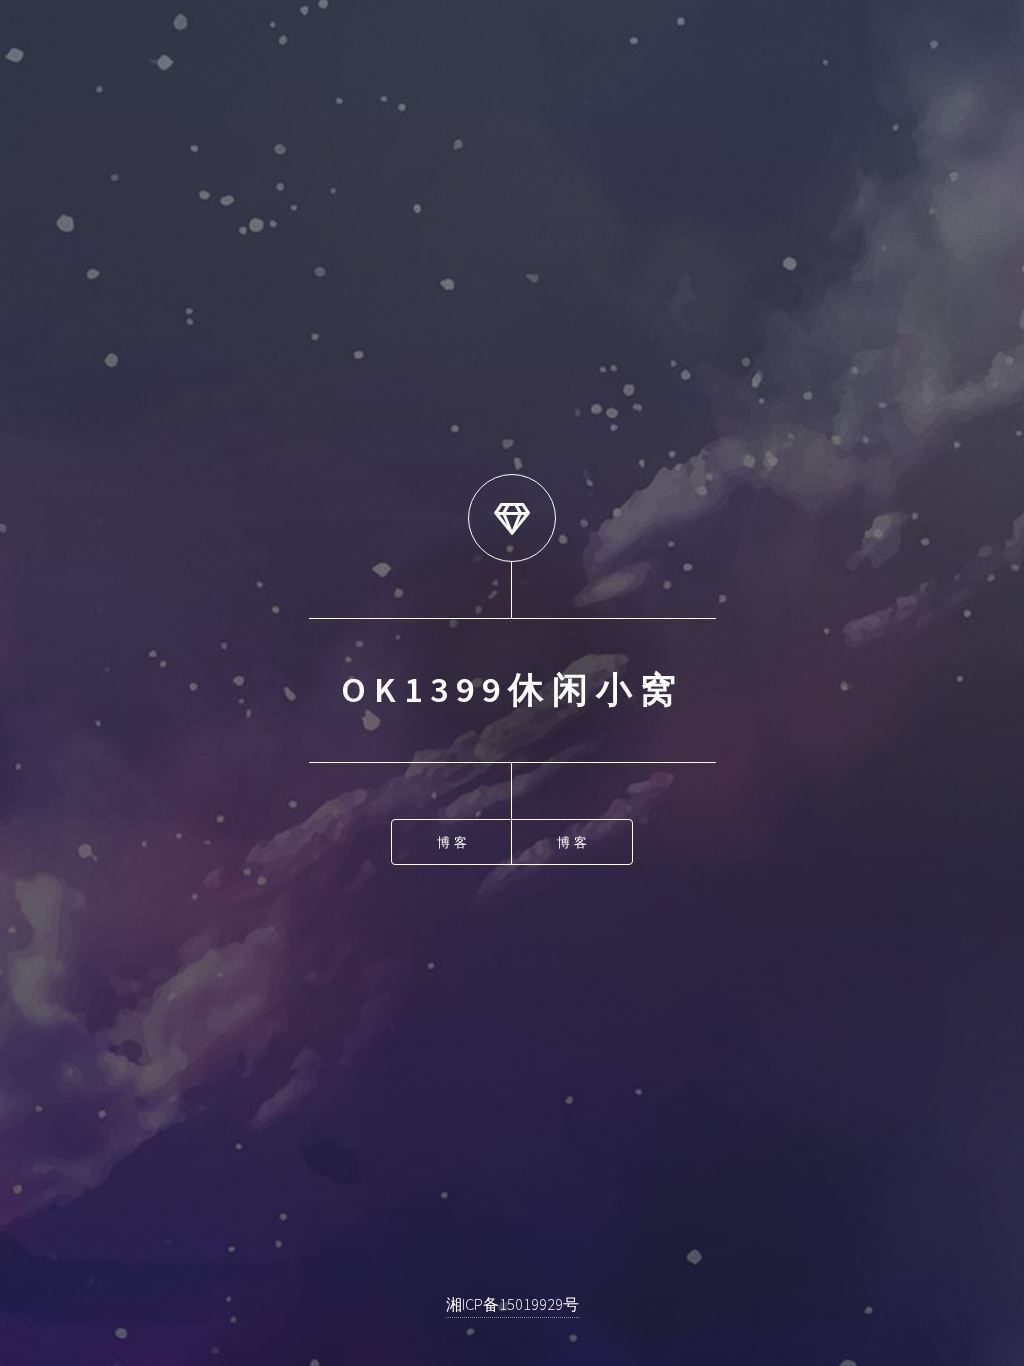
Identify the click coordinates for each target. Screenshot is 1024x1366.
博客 (453, 842)
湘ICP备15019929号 (512, 1304)
